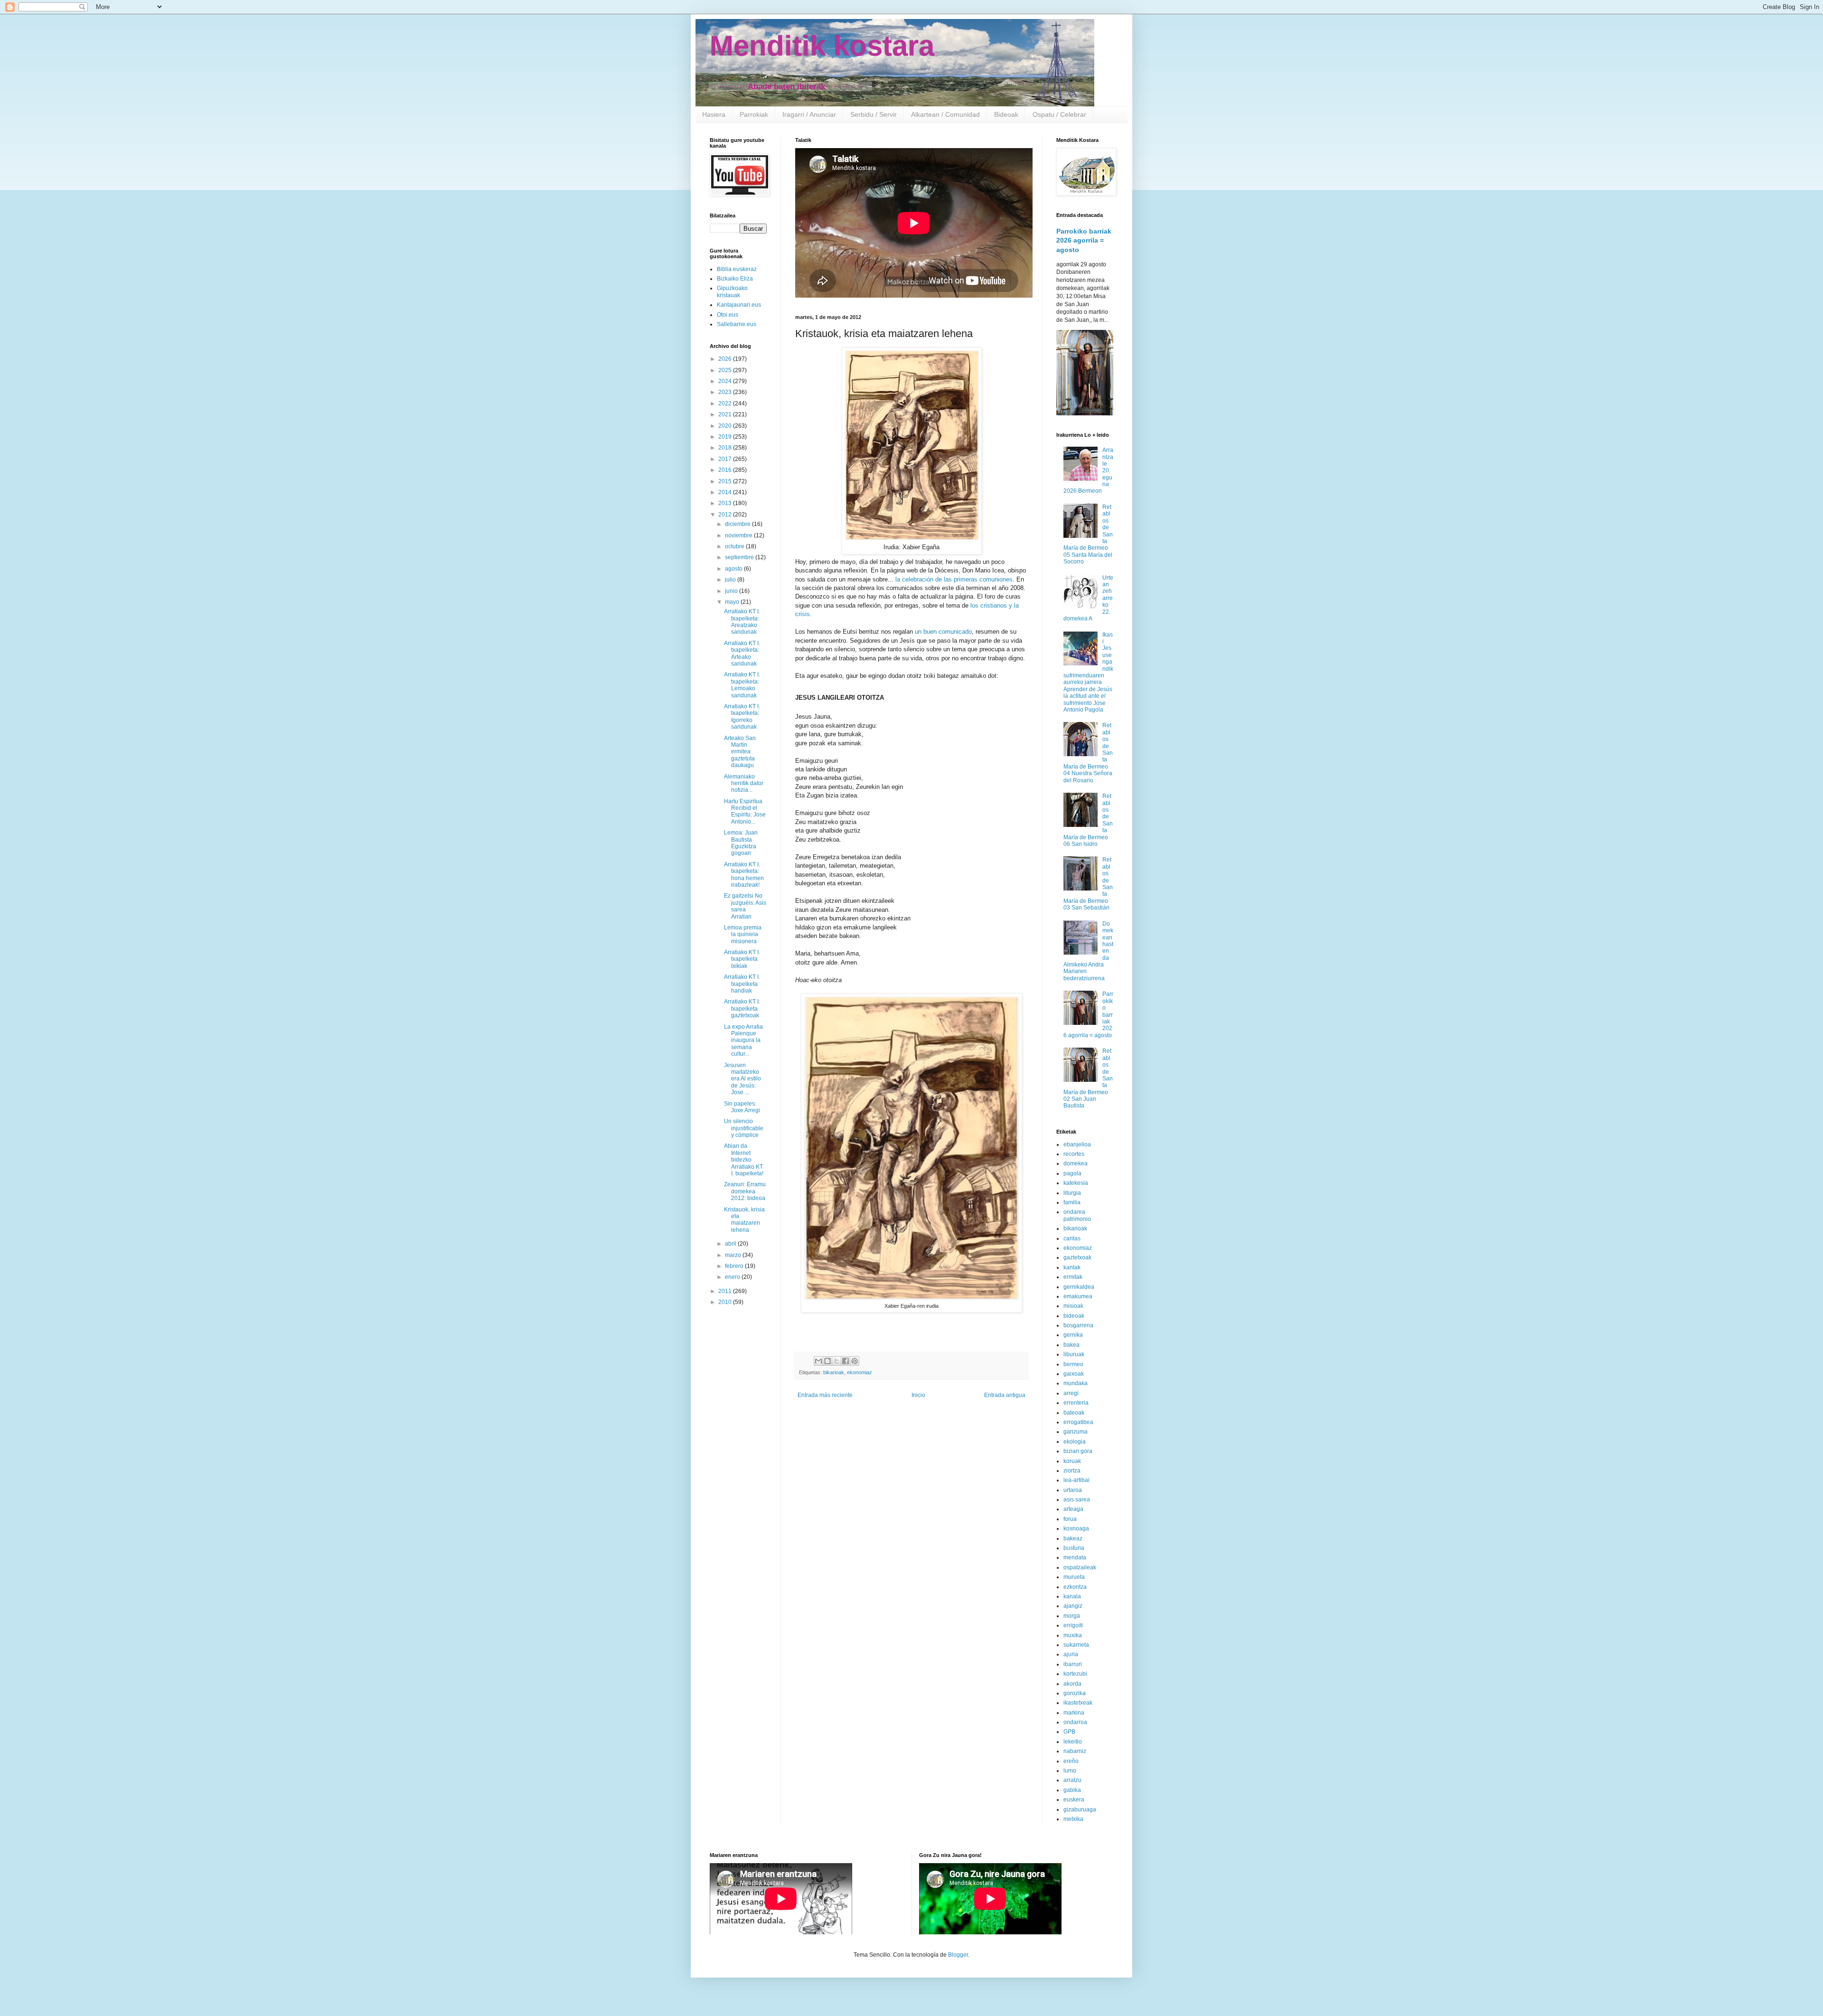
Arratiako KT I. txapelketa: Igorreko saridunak (742, 717)
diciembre (738, 524)
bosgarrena (1078, 1325)
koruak (1072, 1461)
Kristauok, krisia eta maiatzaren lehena (744, 1220)
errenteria (1076, 1403)
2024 (726, 381)
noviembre (739, 535)
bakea (1071, 1345)
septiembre (740, 557)
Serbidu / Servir (874, 114)
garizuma (1076, 1432)
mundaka (1076, 1383)
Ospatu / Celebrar (1059, 114)
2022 (726, 403)
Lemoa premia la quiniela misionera (743, 934)
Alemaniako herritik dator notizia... (744, 783)
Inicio (918, 1395)
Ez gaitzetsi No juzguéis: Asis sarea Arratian (745, 906)
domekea (1076, 1163)
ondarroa (1075, 1722)
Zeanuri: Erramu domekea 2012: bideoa (745, 1191)
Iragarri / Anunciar (809, 114)
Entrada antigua (1005, 1395)
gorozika (1075, 1693)
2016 (726, 470)
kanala (1072, 1596)
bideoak (1074, 1316)
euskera (1074, 1800)
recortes (1074, 1154)
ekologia (1075, 1442)
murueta (1074, 1577)
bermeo (1073, 1364)
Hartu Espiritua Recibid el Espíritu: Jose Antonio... (745, 811)
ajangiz (1073, 1606)
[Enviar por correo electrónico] (818, 1361)
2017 (726, 459)
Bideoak (1006, 114)
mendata (1075, 1557)
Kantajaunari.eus (739, 305)
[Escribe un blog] (827, 1361)
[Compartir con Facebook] (846, 1361)
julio (731, 580)
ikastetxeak (1078, 1703)
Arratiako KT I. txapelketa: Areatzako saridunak (742, 622)
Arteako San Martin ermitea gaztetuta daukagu (740, 752)
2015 (726, 481)
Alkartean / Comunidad (945, 114)
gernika (1073, 1335)
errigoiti (1073, 1625)
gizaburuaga (1080, 1810)
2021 (726, 414)
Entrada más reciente (825, 1395)
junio (732, 591)
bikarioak (834, 1372)
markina (1074, 1713)
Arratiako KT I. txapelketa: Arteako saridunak (742, 653)
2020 (726, 426)
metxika (1073, 1819)
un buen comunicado (943, 632)
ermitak (1073, 1277)
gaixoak (1074, 1374)
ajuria (1071, 1654)
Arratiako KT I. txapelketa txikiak (742, 959)
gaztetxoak (1077, 1257)
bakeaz (1073, 1538)
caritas (1072, 1238)
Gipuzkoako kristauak (732, 291)
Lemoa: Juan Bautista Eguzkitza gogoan (741, 843)
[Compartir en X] (836, 1361)
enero (733, 1277)
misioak (1073, 1306)
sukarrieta (1076, 1645)
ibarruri (1073, 1664)
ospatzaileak (1080, 1567)
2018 (726, 448)
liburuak (1074, 1354)
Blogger (958, 1955)
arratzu (1072, 1780)
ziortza (1072, 1471)
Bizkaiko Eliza (735, 279)
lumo (1070, 1771)
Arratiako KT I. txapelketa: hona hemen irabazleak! (744, 875)
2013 (726, 503)
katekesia (1076, 1183)
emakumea (1078, 1296)
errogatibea (1078, 1422)
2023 (726, 392)
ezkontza (1075, 1587)
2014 (726, 492)
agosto (734, 569)
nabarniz (1075, 1751)
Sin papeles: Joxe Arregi (742, 1107)
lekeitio (1073, 1742)
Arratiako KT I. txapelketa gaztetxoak (742, 1008)
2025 (726, 370)
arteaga (1073, 1509)
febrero (735, 1266)
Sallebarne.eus (737, 324)
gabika (1072, 1790)
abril (731, 1244)
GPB (1069, 1732)
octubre (735, 546)
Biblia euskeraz (737, 269)
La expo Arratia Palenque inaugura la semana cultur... (743, 1041)
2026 (726, 359)
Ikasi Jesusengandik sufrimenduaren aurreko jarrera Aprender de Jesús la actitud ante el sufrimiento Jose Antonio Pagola (1088, 672)
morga (1072, 1616)
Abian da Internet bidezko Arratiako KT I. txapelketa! (744, 1160)
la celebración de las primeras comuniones (954, 579)
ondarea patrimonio (1077, 1215)
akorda (1072, 1684)
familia (1072, 1202)
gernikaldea (1079, 1287)
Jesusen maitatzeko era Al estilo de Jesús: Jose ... (742, 1079)
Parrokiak (754, 114)
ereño (1071, 1761)
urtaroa (1073, 1490)
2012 (726, 515)
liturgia (1072, 1193)
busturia (1074, 1548)
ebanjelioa (1077, 1144)
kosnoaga (1076, 1528)
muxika (1073, 1635)
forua (1070, 1519)
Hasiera (714, 114)
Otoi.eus (728, 315)
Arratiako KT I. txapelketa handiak (742, 984)
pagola (1072, 1173)
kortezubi (1075, 1674)
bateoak (1074, 1413)
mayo (733, 602)
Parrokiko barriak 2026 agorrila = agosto (1084, 240)
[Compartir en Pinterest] (855, 1361)
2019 (726, 437)
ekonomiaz (860, 1372)
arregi (1071, 1393)
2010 (726, 1302)
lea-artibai (1076, 1480)
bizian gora (1078, 1451)
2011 (726, 1291)
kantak (1072, 1267)
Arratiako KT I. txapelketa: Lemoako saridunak (742, 685)
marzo (734, 1255)
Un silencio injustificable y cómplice (744, 1128)
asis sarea (1077, 1500)
